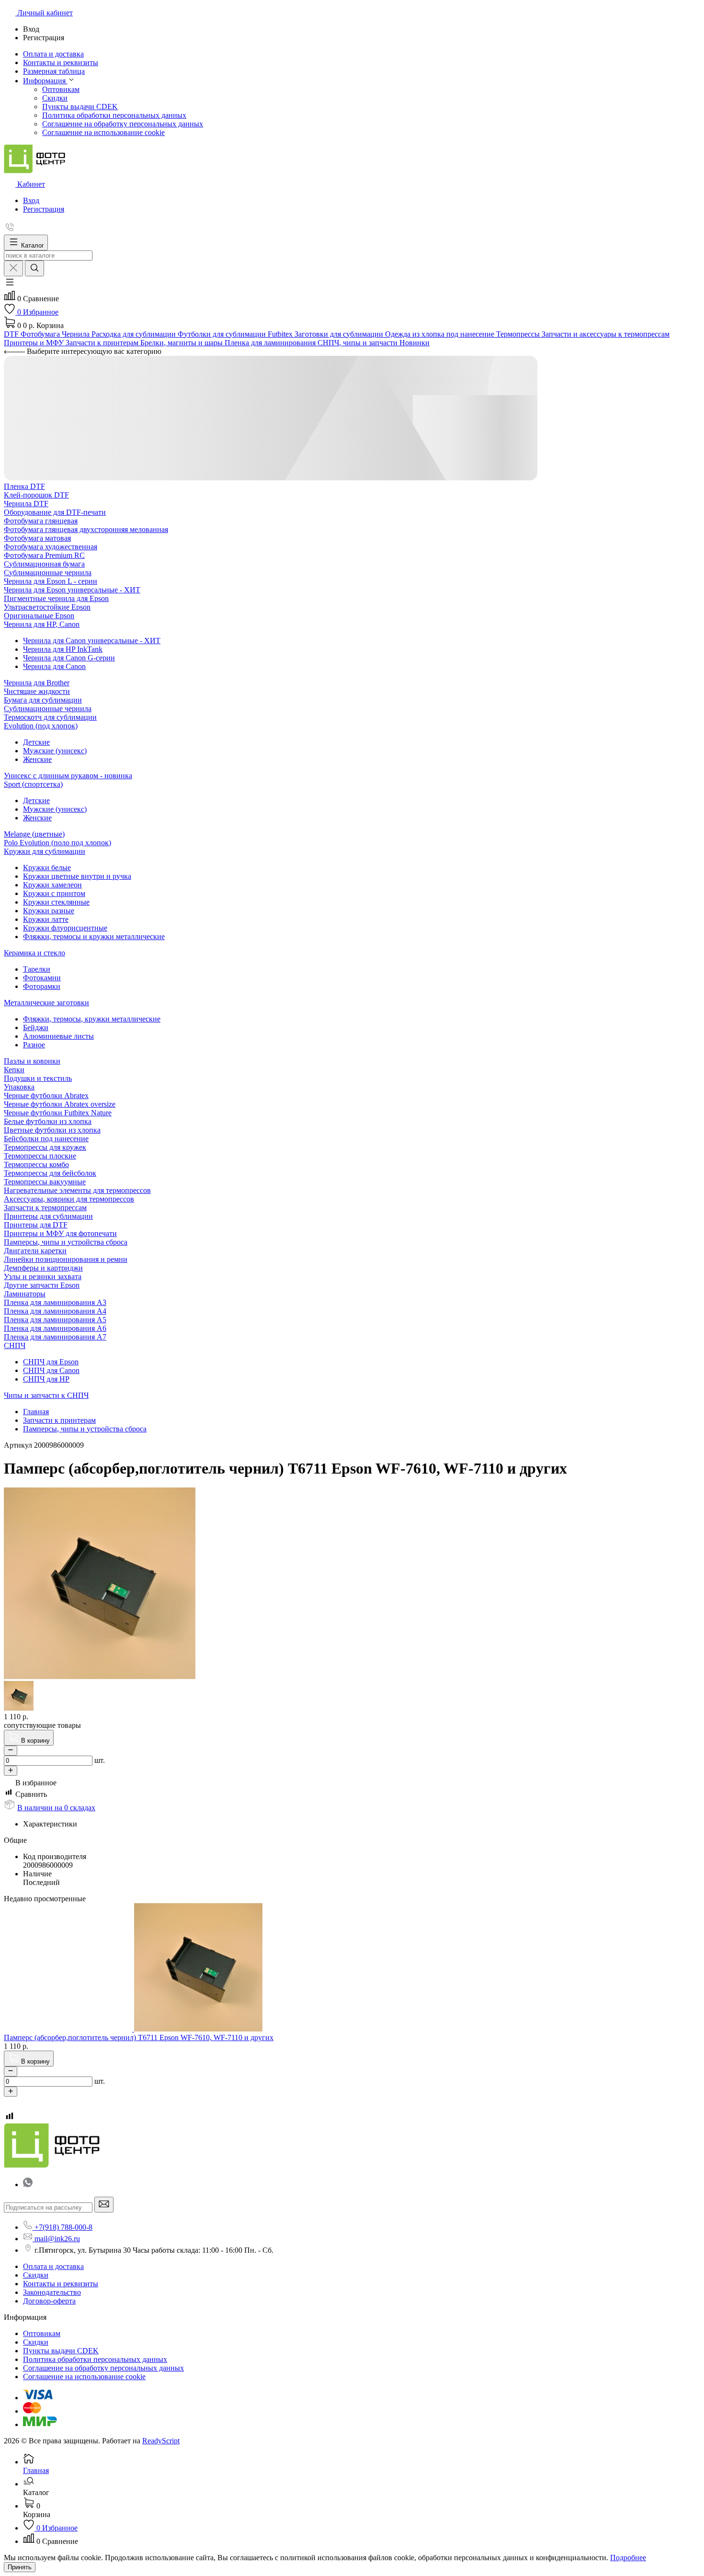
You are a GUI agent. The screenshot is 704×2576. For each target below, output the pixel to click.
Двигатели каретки (35, 1251)
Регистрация (44, 209)
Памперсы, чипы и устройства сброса (66, 1242)
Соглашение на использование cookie (103, 132)
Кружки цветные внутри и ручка (77, 876)
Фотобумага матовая (37, 538)
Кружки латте (46, 919)
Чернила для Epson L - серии (51, 581)
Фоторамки (42, 986)
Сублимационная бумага (44, 564)
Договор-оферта (49, 2301)
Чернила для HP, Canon (42, 624)
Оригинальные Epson (39, 616)
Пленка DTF (24, 486)
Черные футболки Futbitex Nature (58, 1113)
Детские (36, 742)
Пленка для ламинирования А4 (55, 1311)
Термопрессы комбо (36, 1164)
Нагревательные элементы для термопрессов (77, 1190)
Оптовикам (61, 89)
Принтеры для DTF (36, 1225)
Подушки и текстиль (38, 1078)
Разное (34, 1045)
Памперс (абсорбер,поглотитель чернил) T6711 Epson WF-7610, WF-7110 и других (139, 2037)
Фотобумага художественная (51, 547)
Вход (31, 200)
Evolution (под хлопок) (41, 726)
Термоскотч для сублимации (50, 717)
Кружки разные (49, 911)
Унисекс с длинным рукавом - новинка (68, 776)
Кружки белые (47, 868)
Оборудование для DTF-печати (55, 512)
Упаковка (19, 1087)
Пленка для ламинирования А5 (55, 1320)
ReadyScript (161, 2441)
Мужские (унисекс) (55, 751)
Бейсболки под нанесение (46, 1139)
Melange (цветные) (34, 834)
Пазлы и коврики (32, 1061)
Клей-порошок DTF (36, 495)
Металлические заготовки (46, 1003)
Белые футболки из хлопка (48, 1121)
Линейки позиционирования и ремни (66, 1259)
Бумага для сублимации (43, 700)
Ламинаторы (25, 1294)
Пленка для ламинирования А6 (55, 1328)
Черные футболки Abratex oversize (60, 1104)
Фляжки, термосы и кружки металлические (94, 936)
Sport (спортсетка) (33, 784)
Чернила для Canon (54, 666)
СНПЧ (15, 1345)
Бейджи (36, 1027)
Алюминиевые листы (58, 1036)
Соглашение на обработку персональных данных (123, 124)
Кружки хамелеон (52, 885)
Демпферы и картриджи (43, 1268)
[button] (10, 285)
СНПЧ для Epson (51, 1362)
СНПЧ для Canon (51, 1370)
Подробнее (628, 2558)
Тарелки (37, 969)
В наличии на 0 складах (56, 1808)
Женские (37, 759)
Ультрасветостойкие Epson (47, 607)
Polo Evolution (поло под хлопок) (57, 843)
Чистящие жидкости (37, 691)
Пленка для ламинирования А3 (55, 1302)
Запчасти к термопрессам (45, 1208)
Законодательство (52, 2292)
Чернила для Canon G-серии (69, 658)
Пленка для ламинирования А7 (55, 1337)
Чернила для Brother (37, 683)
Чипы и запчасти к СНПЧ (46, 1395)
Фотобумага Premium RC (44, 555)
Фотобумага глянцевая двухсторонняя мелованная (86, 529)
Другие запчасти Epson (42, 1285)
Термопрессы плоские (40, 1156)
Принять (20, 2567)
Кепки (14, 1070)
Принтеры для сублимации (48, 1216)
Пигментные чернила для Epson (56, 598)
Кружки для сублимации (45, 851)
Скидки (55, 98)
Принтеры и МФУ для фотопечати (60, 1233)
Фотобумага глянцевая (41, 521)
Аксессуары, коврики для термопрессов (69, 1199)
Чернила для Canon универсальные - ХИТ (92, 641)
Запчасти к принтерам (59, 1420)
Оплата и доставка (53, 2266)
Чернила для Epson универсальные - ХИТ (72, 590)
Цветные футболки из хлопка (52, 1130)
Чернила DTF (26, 504)
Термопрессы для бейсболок (50, 1173)
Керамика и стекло (34, 953)
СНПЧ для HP (46, 1379)
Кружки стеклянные (56, 902)
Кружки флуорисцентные (65, 928)
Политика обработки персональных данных (114, 115)
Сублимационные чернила (48, 573)
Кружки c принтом (54, 893)
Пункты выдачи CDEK (80, 107)
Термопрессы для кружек (45, 1147)
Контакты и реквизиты (61, 2284)
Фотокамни (42, 978)
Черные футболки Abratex (46, 1095)
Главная (36, 1412)
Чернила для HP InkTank (63, 649)
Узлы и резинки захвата (43, 1277)
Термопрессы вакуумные (45, 1182)
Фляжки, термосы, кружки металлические (92, 1019)
